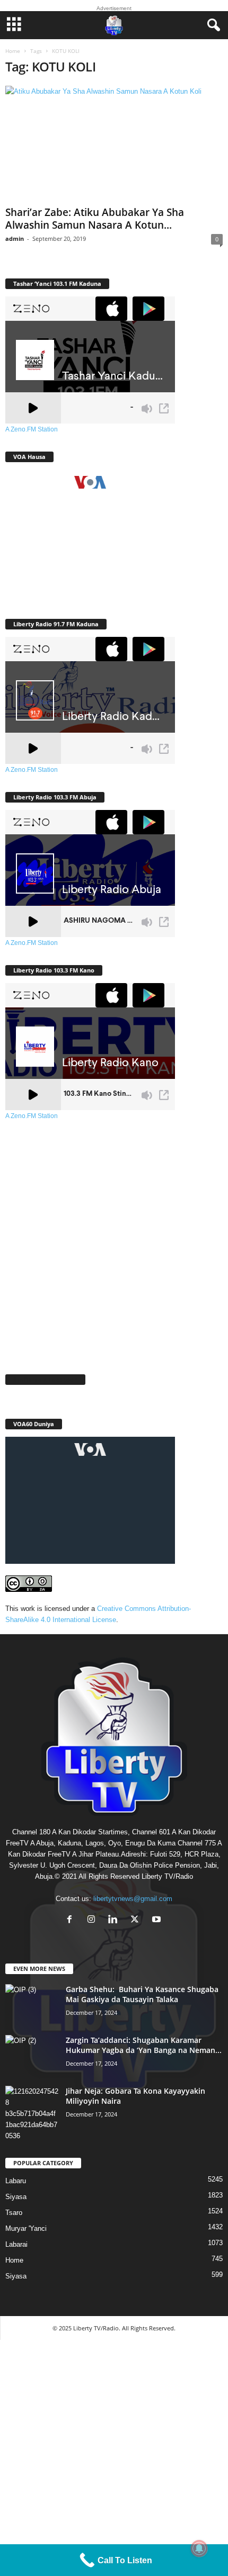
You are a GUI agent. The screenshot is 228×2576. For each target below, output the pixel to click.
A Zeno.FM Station (32, 429)
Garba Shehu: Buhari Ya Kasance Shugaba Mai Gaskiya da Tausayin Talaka (142, 1994)
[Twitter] (137, 1920)
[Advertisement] (114, 1241)
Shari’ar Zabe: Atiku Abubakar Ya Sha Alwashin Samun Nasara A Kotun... (95, 219)
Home (13, 51)
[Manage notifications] (199, 2548)
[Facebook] (72, 1920)
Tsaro (14, 2213)
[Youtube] (158, 1920)
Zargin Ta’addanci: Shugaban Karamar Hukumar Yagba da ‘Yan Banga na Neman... (144, 2045)
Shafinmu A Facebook (45, 1379)
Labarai (16, 2244)
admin (15, 238)
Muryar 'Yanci (26, 2228)
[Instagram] (94, 1920)
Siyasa (16, 2197)
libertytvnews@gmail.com (133, 1899)
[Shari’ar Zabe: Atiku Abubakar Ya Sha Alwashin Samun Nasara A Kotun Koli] (114, 144)
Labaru (16, 2181)
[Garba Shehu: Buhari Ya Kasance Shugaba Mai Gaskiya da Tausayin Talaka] (32, 2004)
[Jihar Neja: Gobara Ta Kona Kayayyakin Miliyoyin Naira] (32, 2114)
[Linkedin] (115, 1920)
